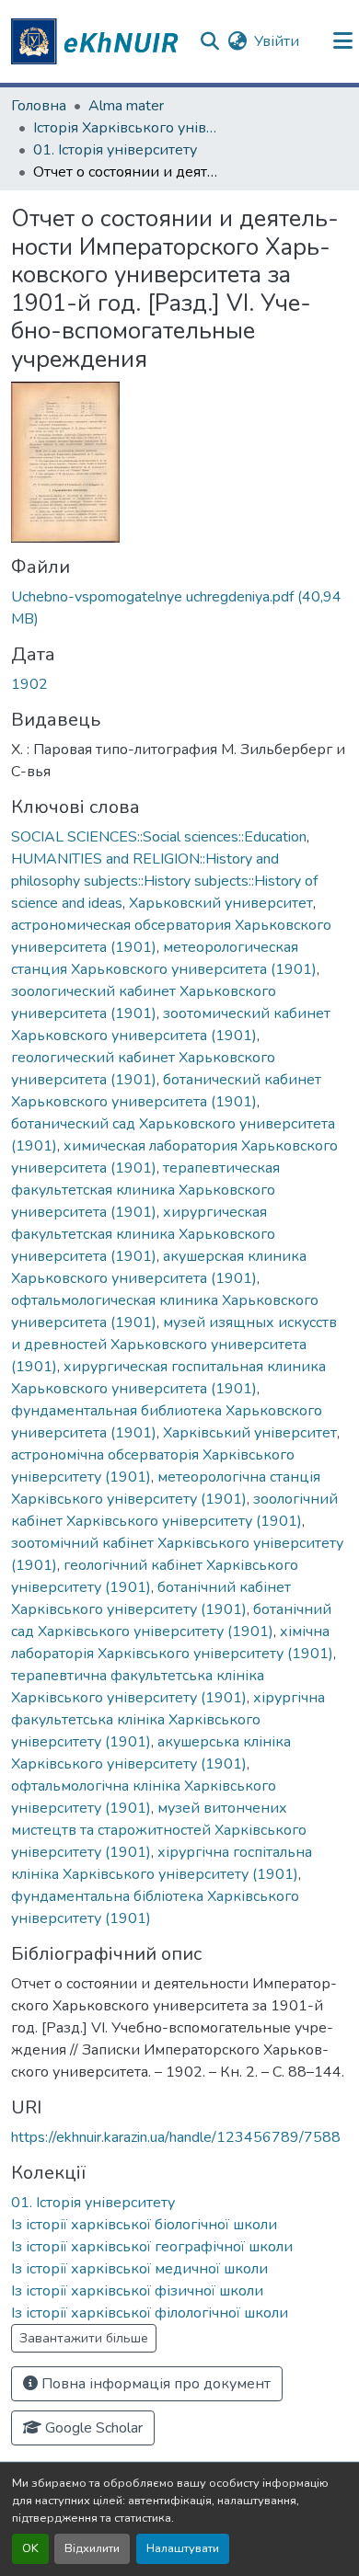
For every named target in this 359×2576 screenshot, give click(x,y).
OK (30, 2548)
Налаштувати (183, 2548)
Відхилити (92, 2548)
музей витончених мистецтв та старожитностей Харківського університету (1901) (159, 1830)
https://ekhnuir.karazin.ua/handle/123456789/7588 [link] (176, 2137)
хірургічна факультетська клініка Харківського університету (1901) (168, 1720)
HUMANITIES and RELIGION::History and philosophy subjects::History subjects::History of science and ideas (164, 881)
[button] (98, 41)
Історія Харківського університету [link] (125, 128)
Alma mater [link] (126, 106)
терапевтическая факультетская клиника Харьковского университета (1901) (145, 1190)
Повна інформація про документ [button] (154, 2384)
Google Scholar (92, 2428)
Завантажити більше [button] (84, 2338)
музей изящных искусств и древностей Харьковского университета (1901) (174, 1345)
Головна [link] (39, 106)
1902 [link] (29, 684)
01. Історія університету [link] (115, 150)
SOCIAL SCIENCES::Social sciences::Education (159, 837)
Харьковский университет (221, 903)
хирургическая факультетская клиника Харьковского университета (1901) (143, 1234)
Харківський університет (250, 1433)
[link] (179, 608)
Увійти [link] (277, 41)
